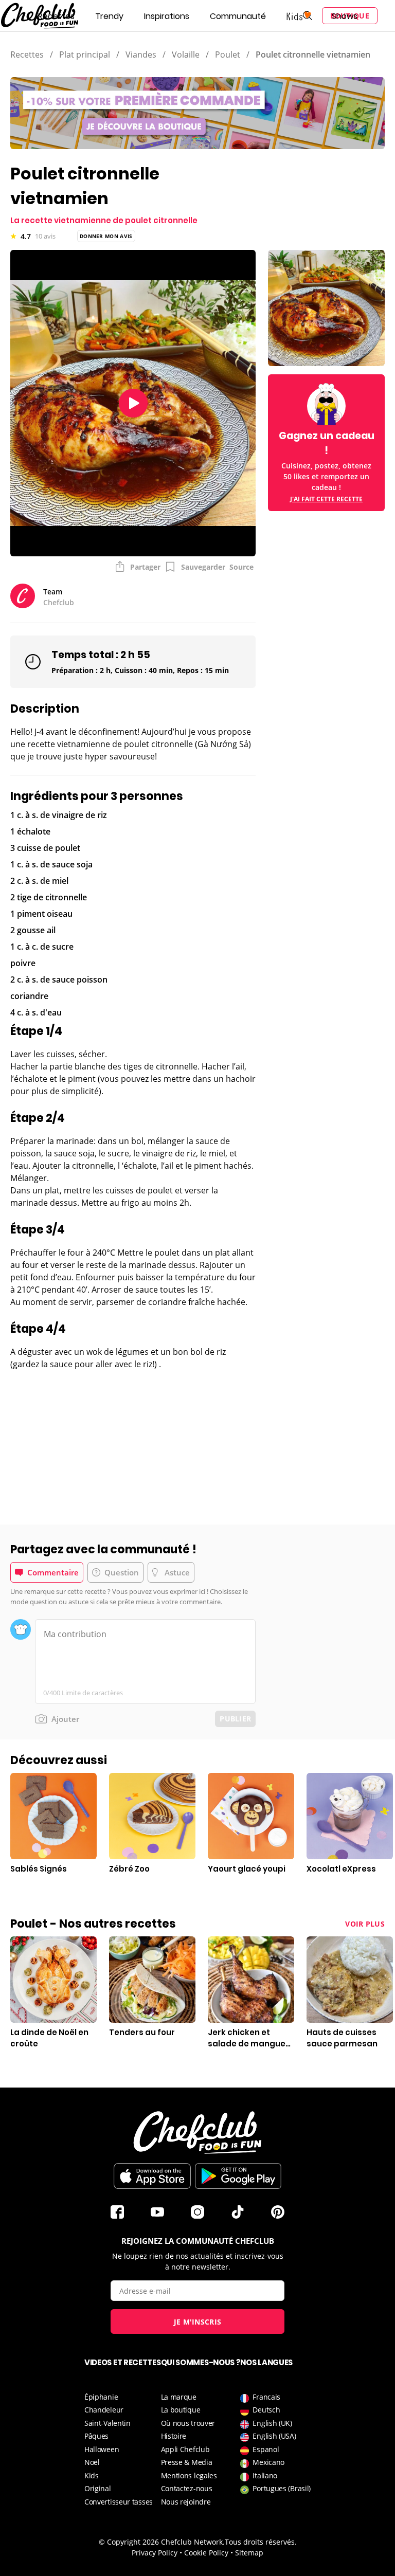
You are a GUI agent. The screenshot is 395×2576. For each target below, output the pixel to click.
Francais (266, 2397)
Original (98, 2488)
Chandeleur (104, 2410)
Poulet (228, 55)
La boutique (181, 2410)
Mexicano (268, 2462)
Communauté (238, 16)
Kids (92, 2475)
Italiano (265, 2475)
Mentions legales (189, 2475)
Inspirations (167, 16)
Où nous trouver (188, 2423)
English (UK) (272, 2423)
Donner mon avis (106, 236)
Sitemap (249, 2553)
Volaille (186, 55)
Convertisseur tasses (119, 2502)
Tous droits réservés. (261, 2542)
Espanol (266, 2449)
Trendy (109, 16)
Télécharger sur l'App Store (152, 2176)
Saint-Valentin (107, 2423)
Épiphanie (101, 2397)
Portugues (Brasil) (282, 2488)
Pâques (96, 2436)
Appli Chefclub (185, 2449)
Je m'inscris (198, 2322)
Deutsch (266, 2410)
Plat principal (85, 55)
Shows (345, 16)
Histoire (174, 2436)
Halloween (102, 2449)
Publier (235, 1719)
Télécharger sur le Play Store (238, 2176)
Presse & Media (187, 2462)
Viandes (141, 55)
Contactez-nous (187, 2488)
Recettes (56, 16)
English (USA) (274, 2436)
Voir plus (365, 1924)
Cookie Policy (206, 2553)
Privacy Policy (155, 2553)
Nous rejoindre (186, 2502)
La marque (179, 2397)
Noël (92, 2462)
